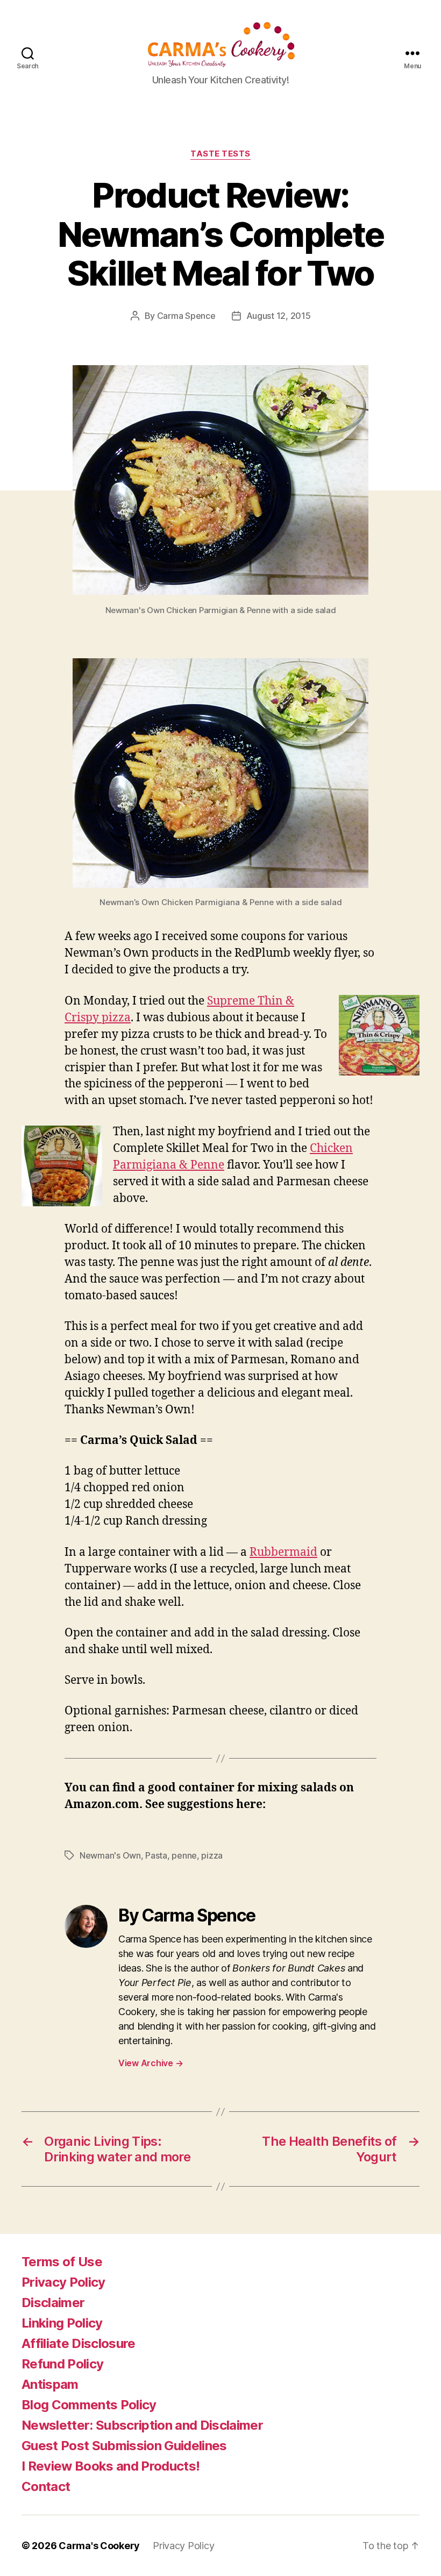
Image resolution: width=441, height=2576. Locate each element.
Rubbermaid (283, 1552)
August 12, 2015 (279, 316)
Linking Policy (62, 2323)
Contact (46, 2486)
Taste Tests (220, 154)
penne (184, 1855)
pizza (212, 1855)
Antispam (50, 2384)
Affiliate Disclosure (79, 2343)
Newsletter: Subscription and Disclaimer (142, 2425)
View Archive (151, 2063)
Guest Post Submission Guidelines (124, 2446)
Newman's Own (110, 1855)
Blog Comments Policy (89, 2405)
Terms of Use (62, 2262)
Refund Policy (62, 2364)
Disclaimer (53, 2303)
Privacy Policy (63, 2282)
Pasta (156, 1855)
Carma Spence (186, 316)
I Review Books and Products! (111, 2466)
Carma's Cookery (99, 2546)
